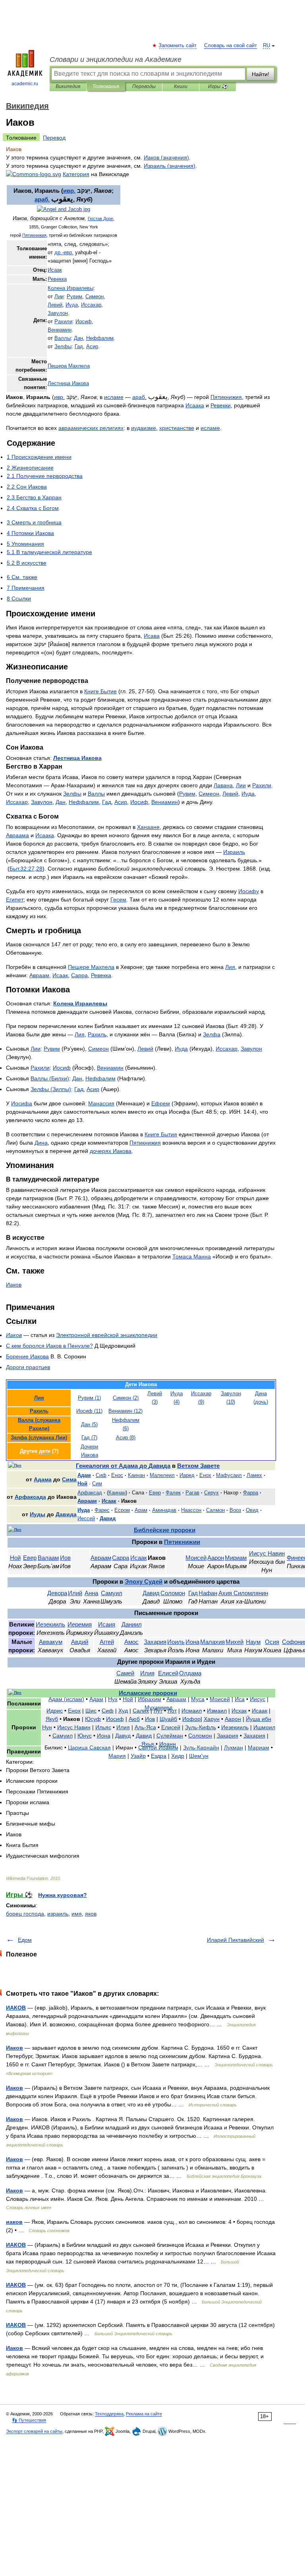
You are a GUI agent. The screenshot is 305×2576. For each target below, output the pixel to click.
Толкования (106, 86)
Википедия (68, 86)
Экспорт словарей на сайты (34, 2431)
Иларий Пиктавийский (236, 1940)
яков (91, 1914)
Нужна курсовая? (63, 1895)
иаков (14, 2222)
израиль (58, 1914)
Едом (25, 1940)
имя (77, 1914)
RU (266, 46)
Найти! (261, 74)
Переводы (144, 86)
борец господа (25, 1914)
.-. (64, 253)
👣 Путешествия (29, 2420)
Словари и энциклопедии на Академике (116, 59)
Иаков (14, 2048)
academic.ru (25, 84)
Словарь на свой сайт (231, 46)
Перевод (54, 138)
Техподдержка (109, 2414)
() (166, 157)
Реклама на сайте (144, 2414)
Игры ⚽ (218, 86)
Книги (181, 86)
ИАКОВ (16, 2008)
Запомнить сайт (178, 46)
